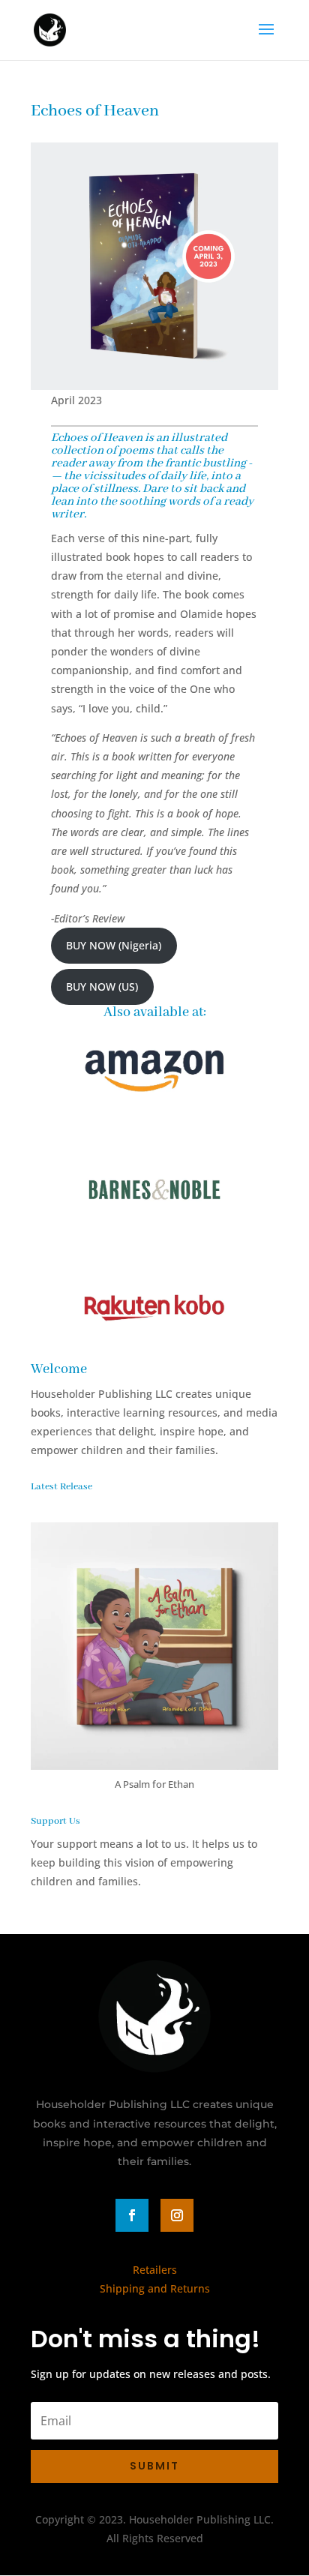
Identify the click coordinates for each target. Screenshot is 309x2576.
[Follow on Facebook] (132, 2215)
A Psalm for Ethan (154, 1784)
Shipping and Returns (155, 2288)
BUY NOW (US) (102, 987)
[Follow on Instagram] (177, 2215)
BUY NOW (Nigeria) (114, 945)
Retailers (155, 2270)
